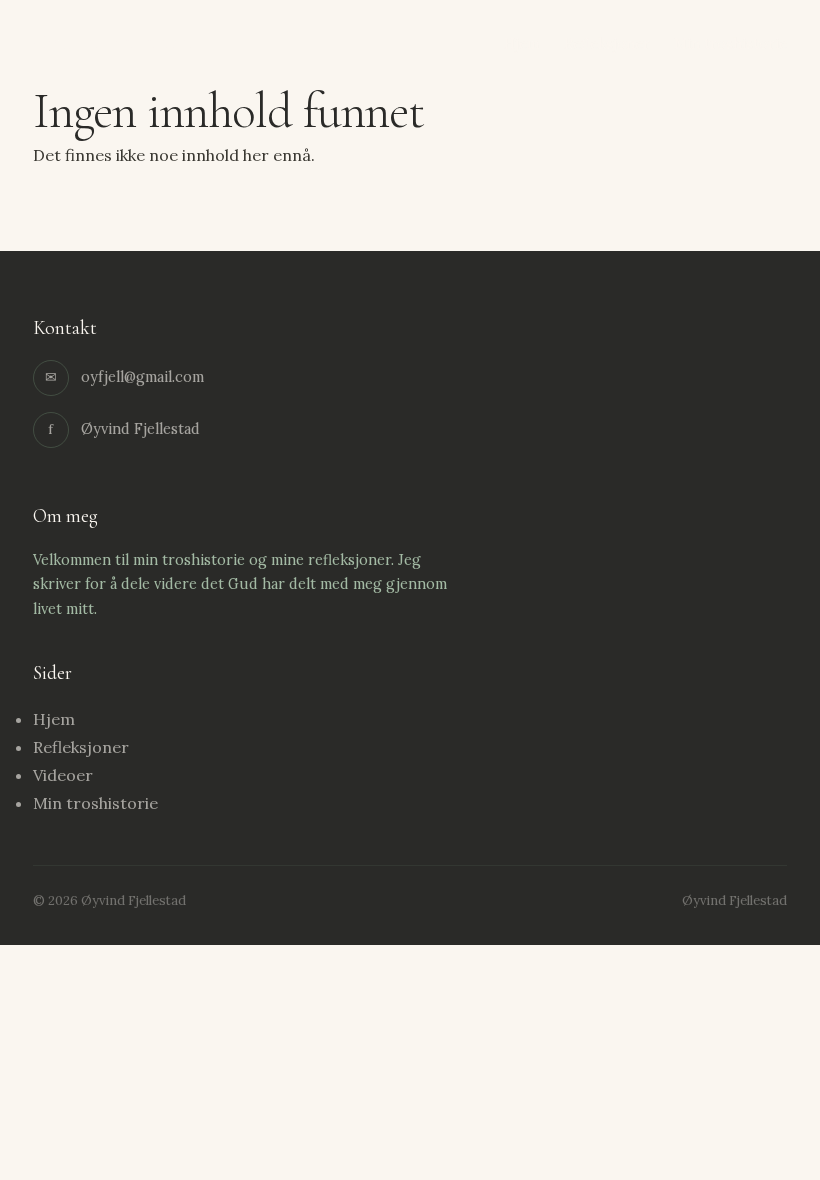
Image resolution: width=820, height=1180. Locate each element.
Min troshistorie (730, 44)
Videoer (63, 775)
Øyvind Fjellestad (112, 42)
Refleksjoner (607, 44)
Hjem (521, 44)
